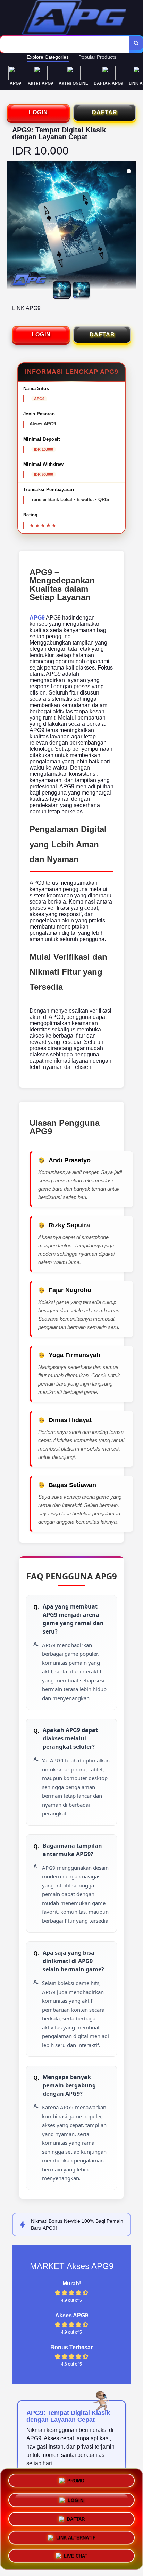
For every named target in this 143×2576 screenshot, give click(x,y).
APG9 (37, 618)
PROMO (76, 2479)
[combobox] (65, 44)
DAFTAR (105, 112)
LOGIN (38, 112)
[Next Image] (131, 226)
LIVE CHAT (76, 2555)
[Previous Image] (12, 226)
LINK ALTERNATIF (76, 2536)
